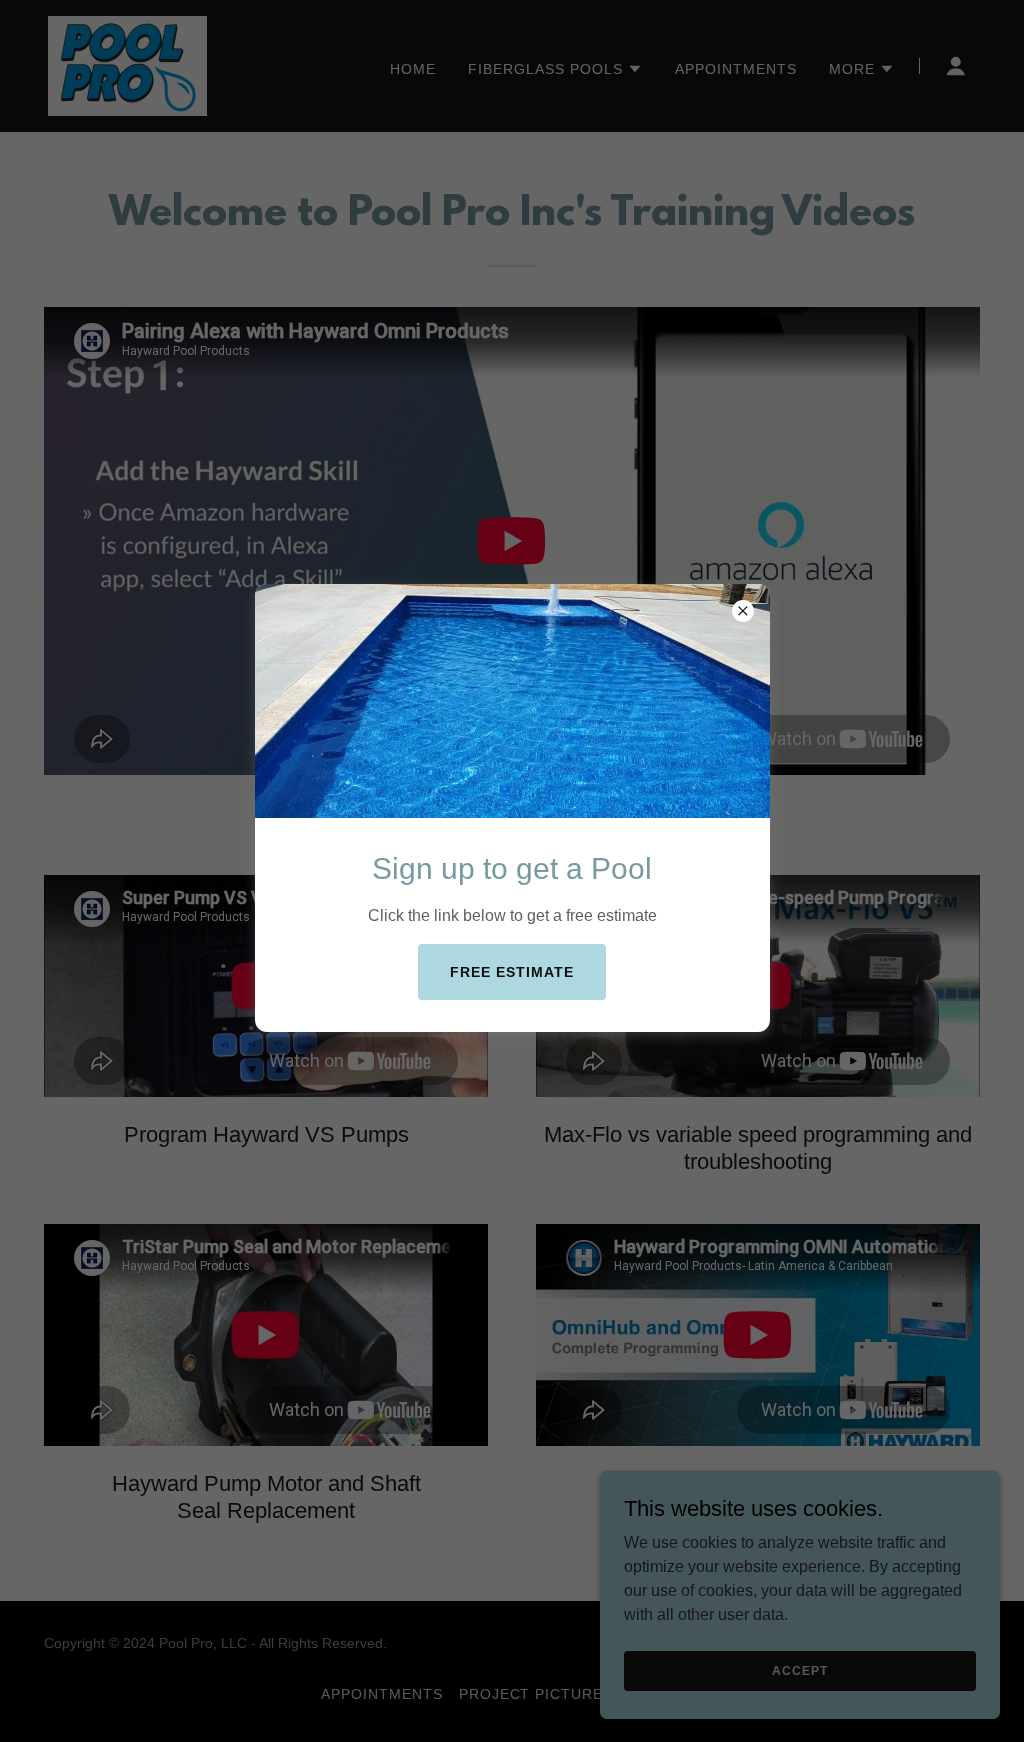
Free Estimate (512, 972)
